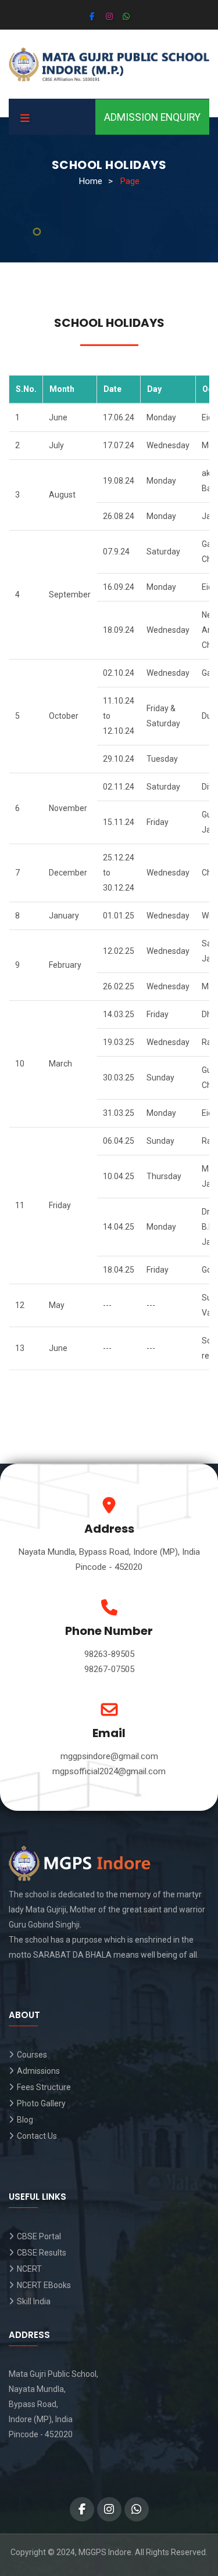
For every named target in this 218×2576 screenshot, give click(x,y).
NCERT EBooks (44, 2285)
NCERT (29, 2269)
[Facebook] (92, 16)
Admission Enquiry (152, 117)
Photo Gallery (41, 2103)
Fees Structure (44, 2087)
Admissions (38, 2071)
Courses (32, 2055)
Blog (25, 2120)
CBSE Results (42, 2253)
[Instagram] (109, 16)
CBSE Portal (39, 2236)
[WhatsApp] (126, 16)
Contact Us (37, 2136)
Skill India (34, 2301)
